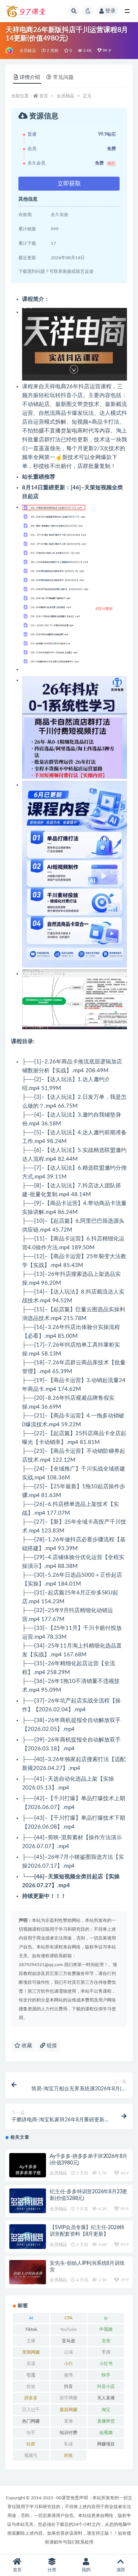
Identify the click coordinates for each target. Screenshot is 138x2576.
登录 (110, 11)
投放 (31, 2386)
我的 (86, 2570)
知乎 (31, 2433)
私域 (68, 2444)
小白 (68, 2364)
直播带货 (106, 2421)
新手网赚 (68, 2398)
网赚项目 (106, 2444)
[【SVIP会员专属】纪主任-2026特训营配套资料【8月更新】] (28, 2238)
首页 (44, 96)
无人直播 (106, 2398)
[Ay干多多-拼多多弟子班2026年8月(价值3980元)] (28, 2170)
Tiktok (31, 2329)
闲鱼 (68, 2455)
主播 (31, 2341)
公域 (68, 2352)
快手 (106, 2375)
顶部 (121, 2570)
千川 (106, 2352)
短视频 (106, 2433)
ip (106, 2318)
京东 (106, 2341)
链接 (51, 2046)
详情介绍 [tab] (30, 77)
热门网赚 (31, 2421)
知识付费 (68, 2433)
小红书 (106, 2364)
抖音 (68, 2386)
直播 (68, 2421)
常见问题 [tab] (63, 77)
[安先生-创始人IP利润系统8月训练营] (28, 2274)
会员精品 (28, 51)
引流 (31, 2375)
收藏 (26, 2046)
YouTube (68, 2329)
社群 (31, 2444)
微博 (68, 2375)
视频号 (31, 2455)
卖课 (31, 2364)
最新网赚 (68, 2410)
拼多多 (31, 2398)
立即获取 (69, 184)
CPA (68, 2318)
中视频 (106, 2329)
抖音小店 (106, 2386)
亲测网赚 (31, 2352)
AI (31, 2318)
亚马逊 (68, 2341)
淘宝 (106, 2410)
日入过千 (31, 2410)
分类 (52, 2570)
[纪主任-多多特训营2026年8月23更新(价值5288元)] (28, 2202)
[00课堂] (10, 51)
